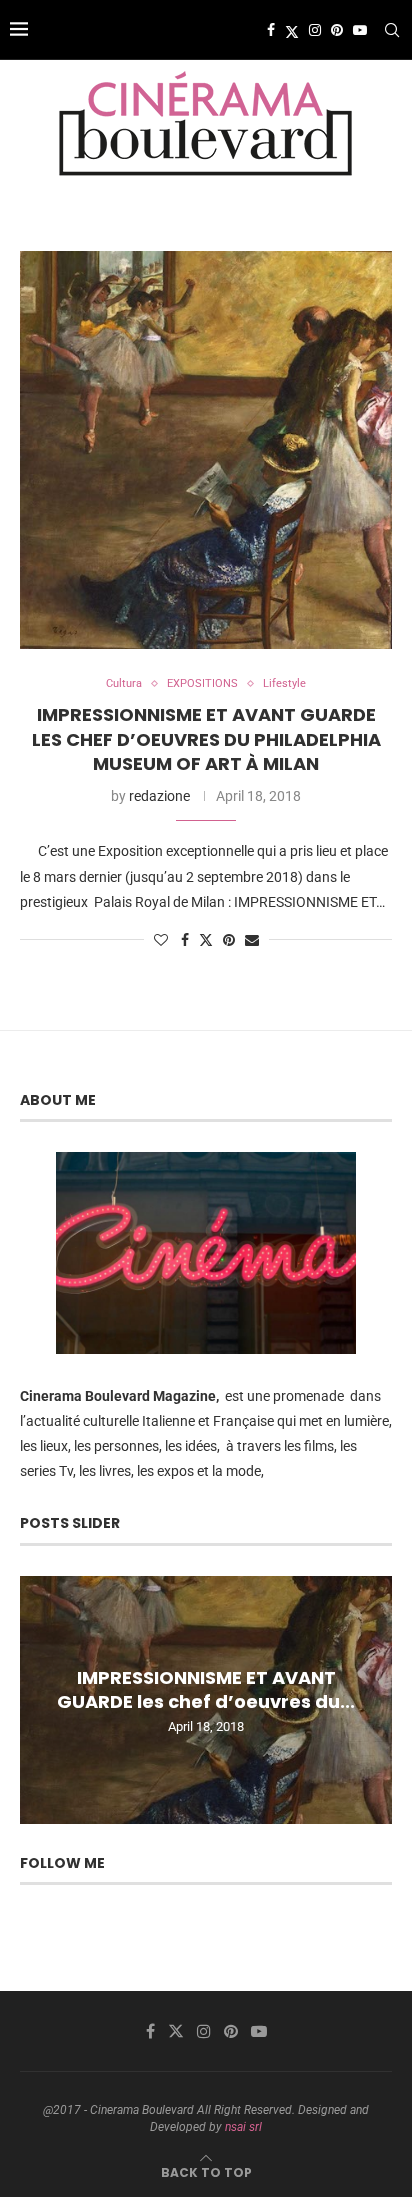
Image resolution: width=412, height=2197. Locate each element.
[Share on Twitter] (206, 939)
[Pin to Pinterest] (229, 940)
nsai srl (243, 2127)
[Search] (392, 30)
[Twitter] (292, 30)
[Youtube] (360, 30)
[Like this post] (161, 940)
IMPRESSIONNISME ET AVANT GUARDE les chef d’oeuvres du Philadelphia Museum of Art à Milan (206, 739)
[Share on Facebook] (185, 940)
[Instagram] (315, 30)
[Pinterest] (337, 30)
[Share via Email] (252, 940)
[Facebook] (271, 30)
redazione (159, 796)
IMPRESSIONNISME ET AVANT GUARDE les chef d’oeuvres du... (206, 1688)
